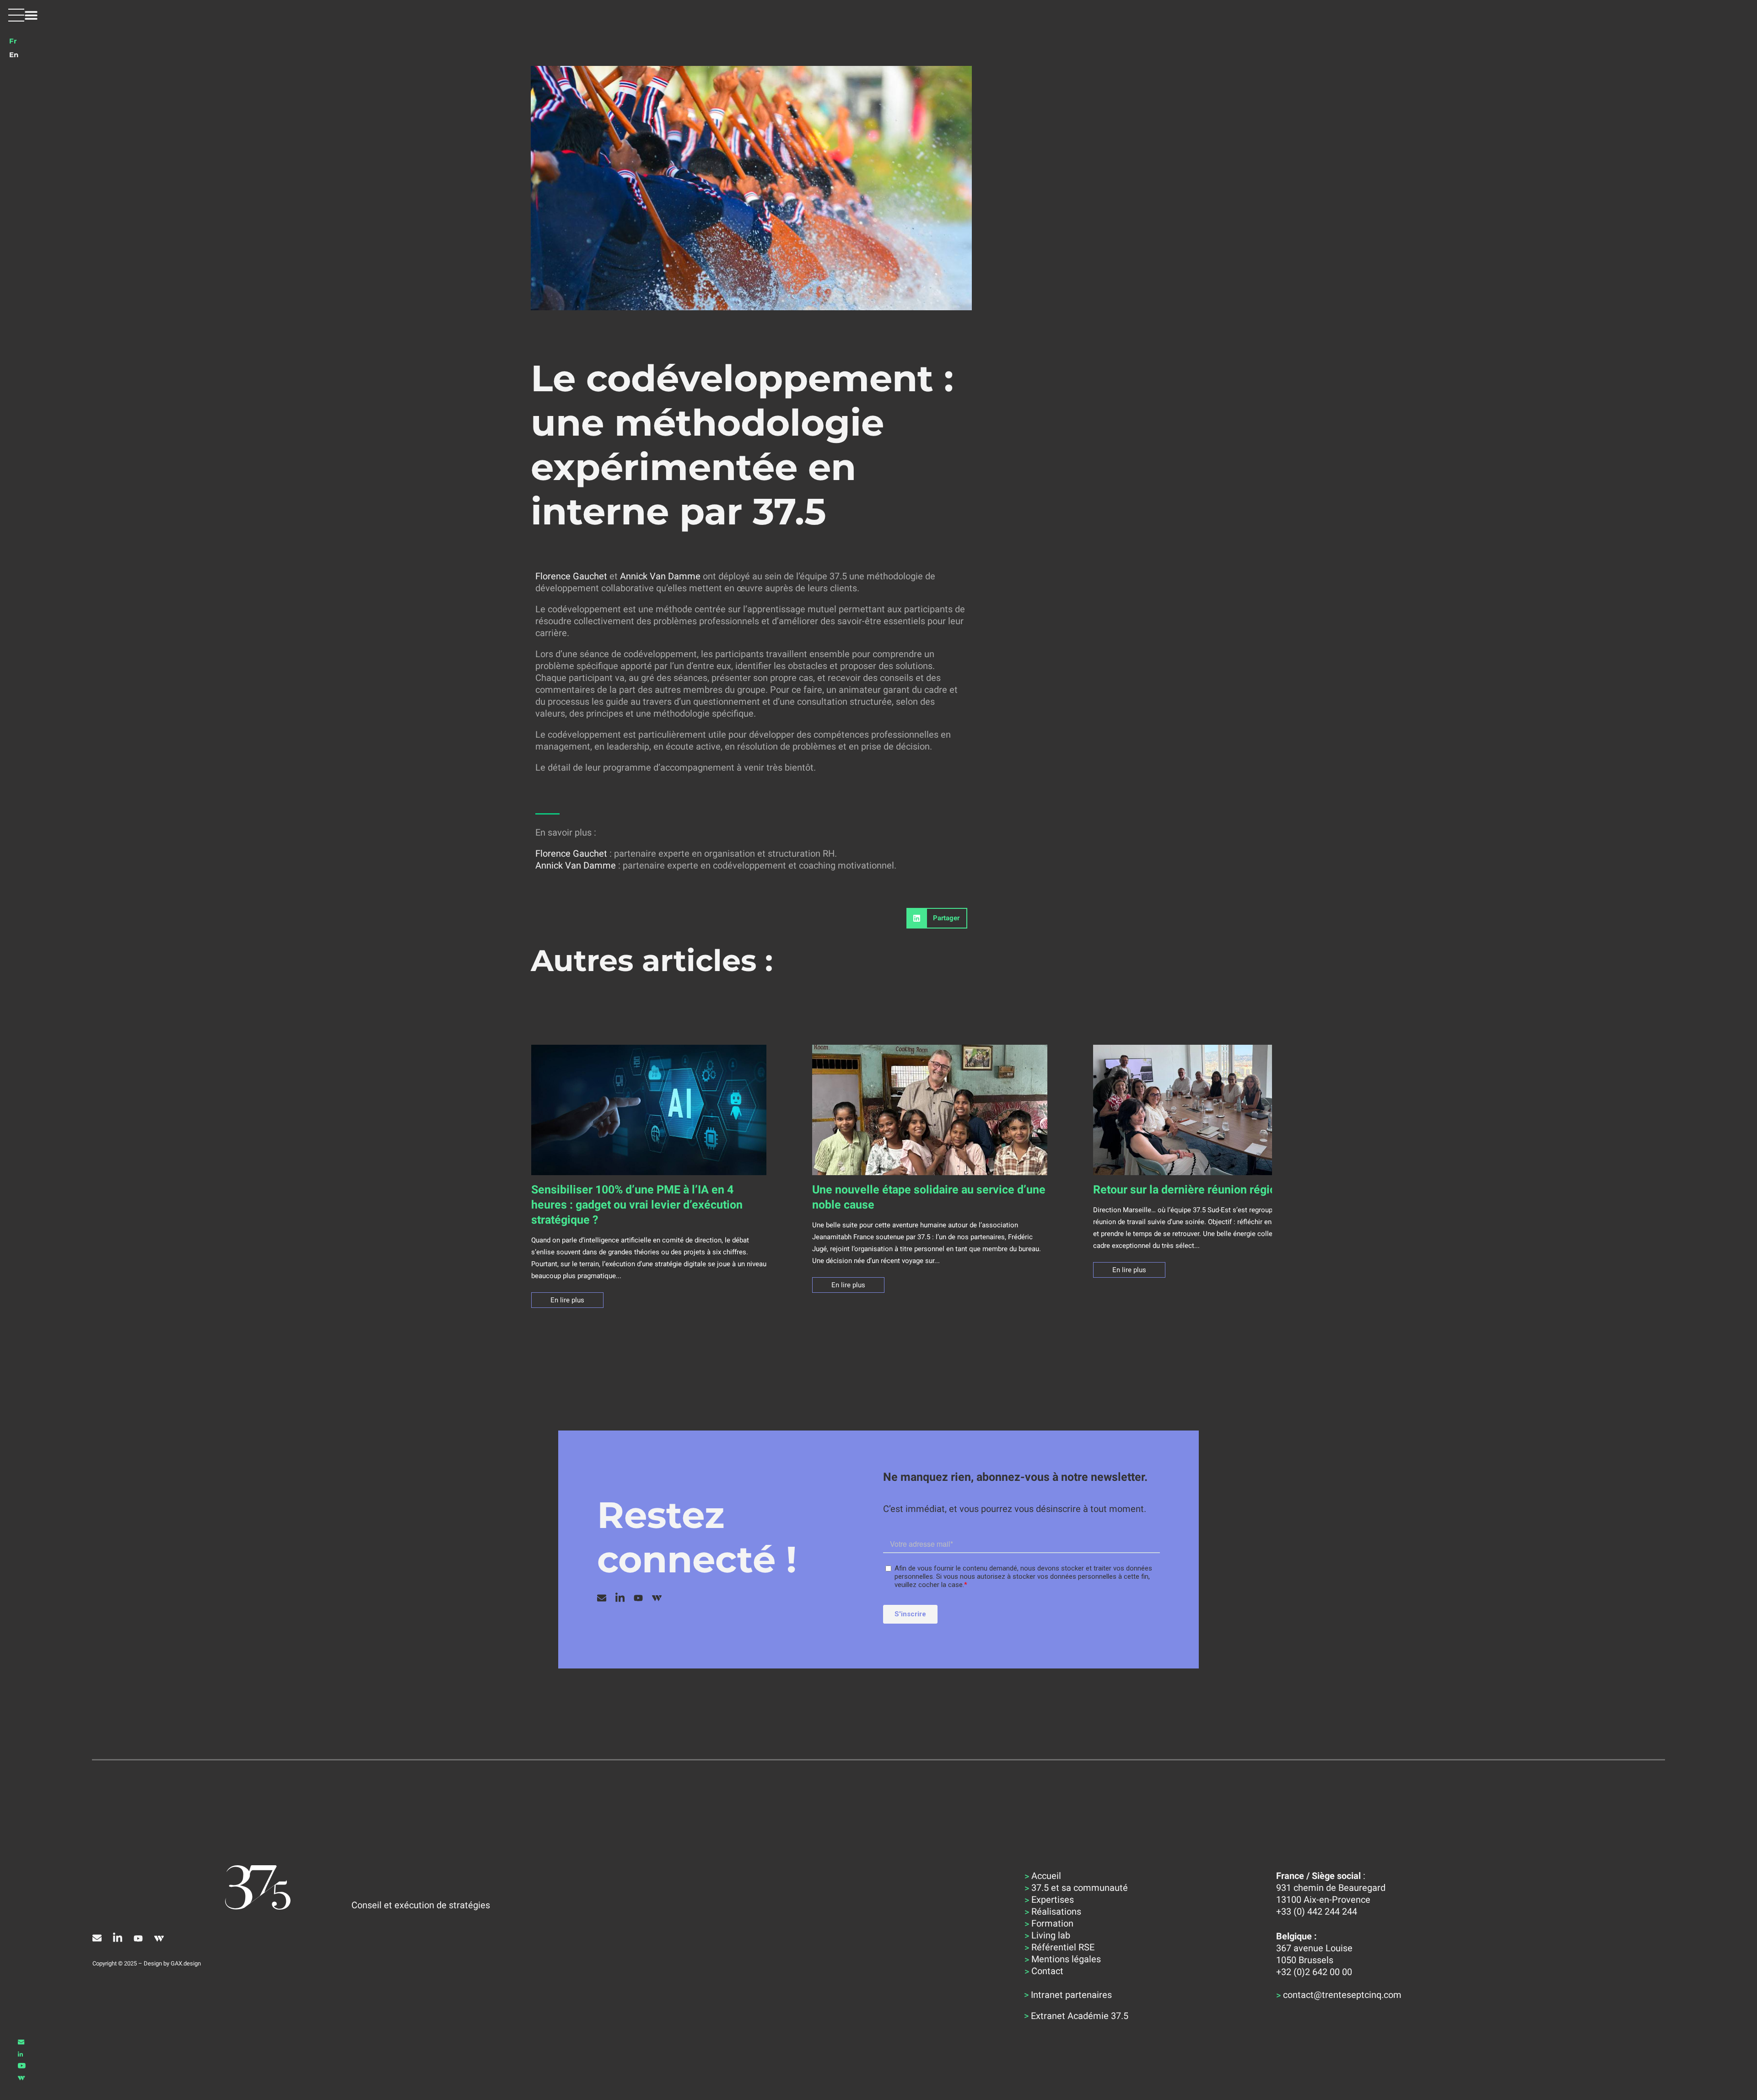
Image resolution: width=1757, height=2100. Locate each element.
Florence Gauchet (571, 576)
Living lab (1051, 1935)
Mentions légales (1066, 1959)
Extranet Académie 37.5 (1080, 2016)
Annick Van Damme (660, 576)
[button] (23, 15)
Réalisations (1056, 1911)
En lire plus (567, 1300)
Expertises (1053, 1900)
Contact (1047, 1971)
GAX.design (186, 1963)
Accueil (1046, 1876)
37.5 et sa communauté (1080, 1888)
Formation (1052, 1923)
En (14, 55)
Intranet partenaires (1071, 1995)
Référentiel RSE (1063, 1947)
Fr (13, 41)
